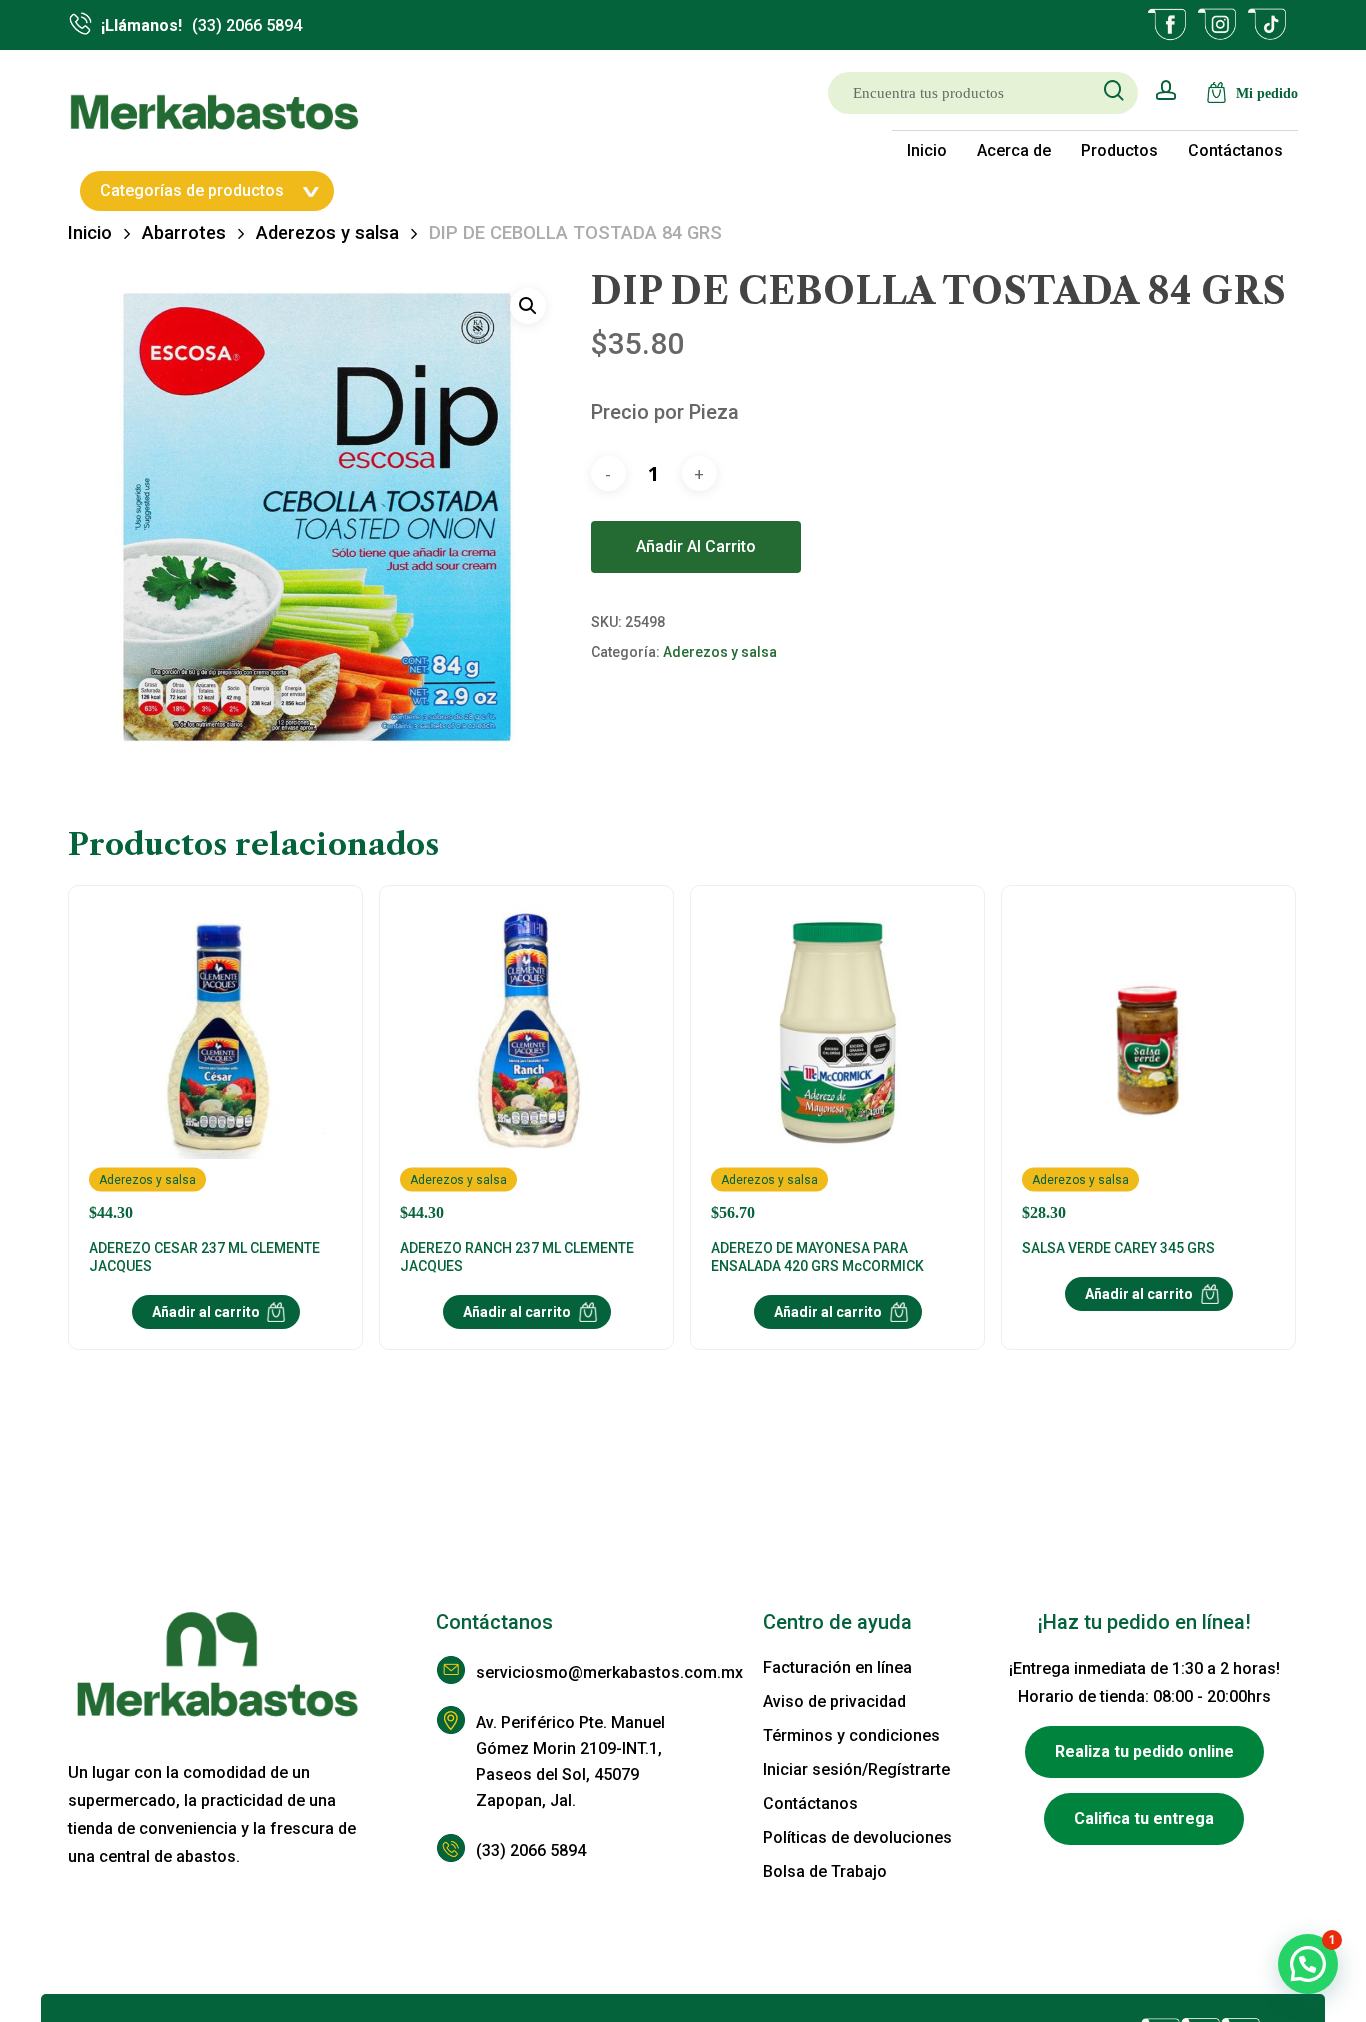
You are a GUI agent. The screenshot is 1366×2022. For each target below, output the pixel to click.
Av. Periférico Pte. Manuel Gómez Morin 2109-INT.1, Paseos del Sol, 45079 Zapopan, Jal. (570, 1761)
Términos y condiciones (851, 1735)
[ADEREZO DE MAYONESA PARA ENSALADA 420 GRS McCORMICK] (837, 1064)
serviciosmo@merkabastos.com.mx (579, 1672)
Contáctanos (810, 1803)
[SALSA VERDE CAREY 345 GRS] (1148, 1064)
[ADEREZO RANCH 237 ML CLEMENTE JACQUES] (526, 1064)
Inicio (90, 232)
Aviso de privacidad (834, 1701)
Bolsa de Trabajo (825, 1871)
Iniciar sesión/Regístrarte (856, 1769)
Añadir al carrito (696, 546)
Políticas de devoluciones (857, 1837)
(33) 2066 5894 (531, 1850)
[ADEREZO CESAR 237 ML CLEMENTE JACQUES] (215, 1064)
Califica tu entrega (1144, 1818)
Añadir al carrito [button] (206, 1312)
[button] (528, 306)
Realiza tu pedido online (1144, 1751)
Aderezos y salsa (327, 232)
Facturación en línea (837, 1667)
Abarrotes (184, 232)
